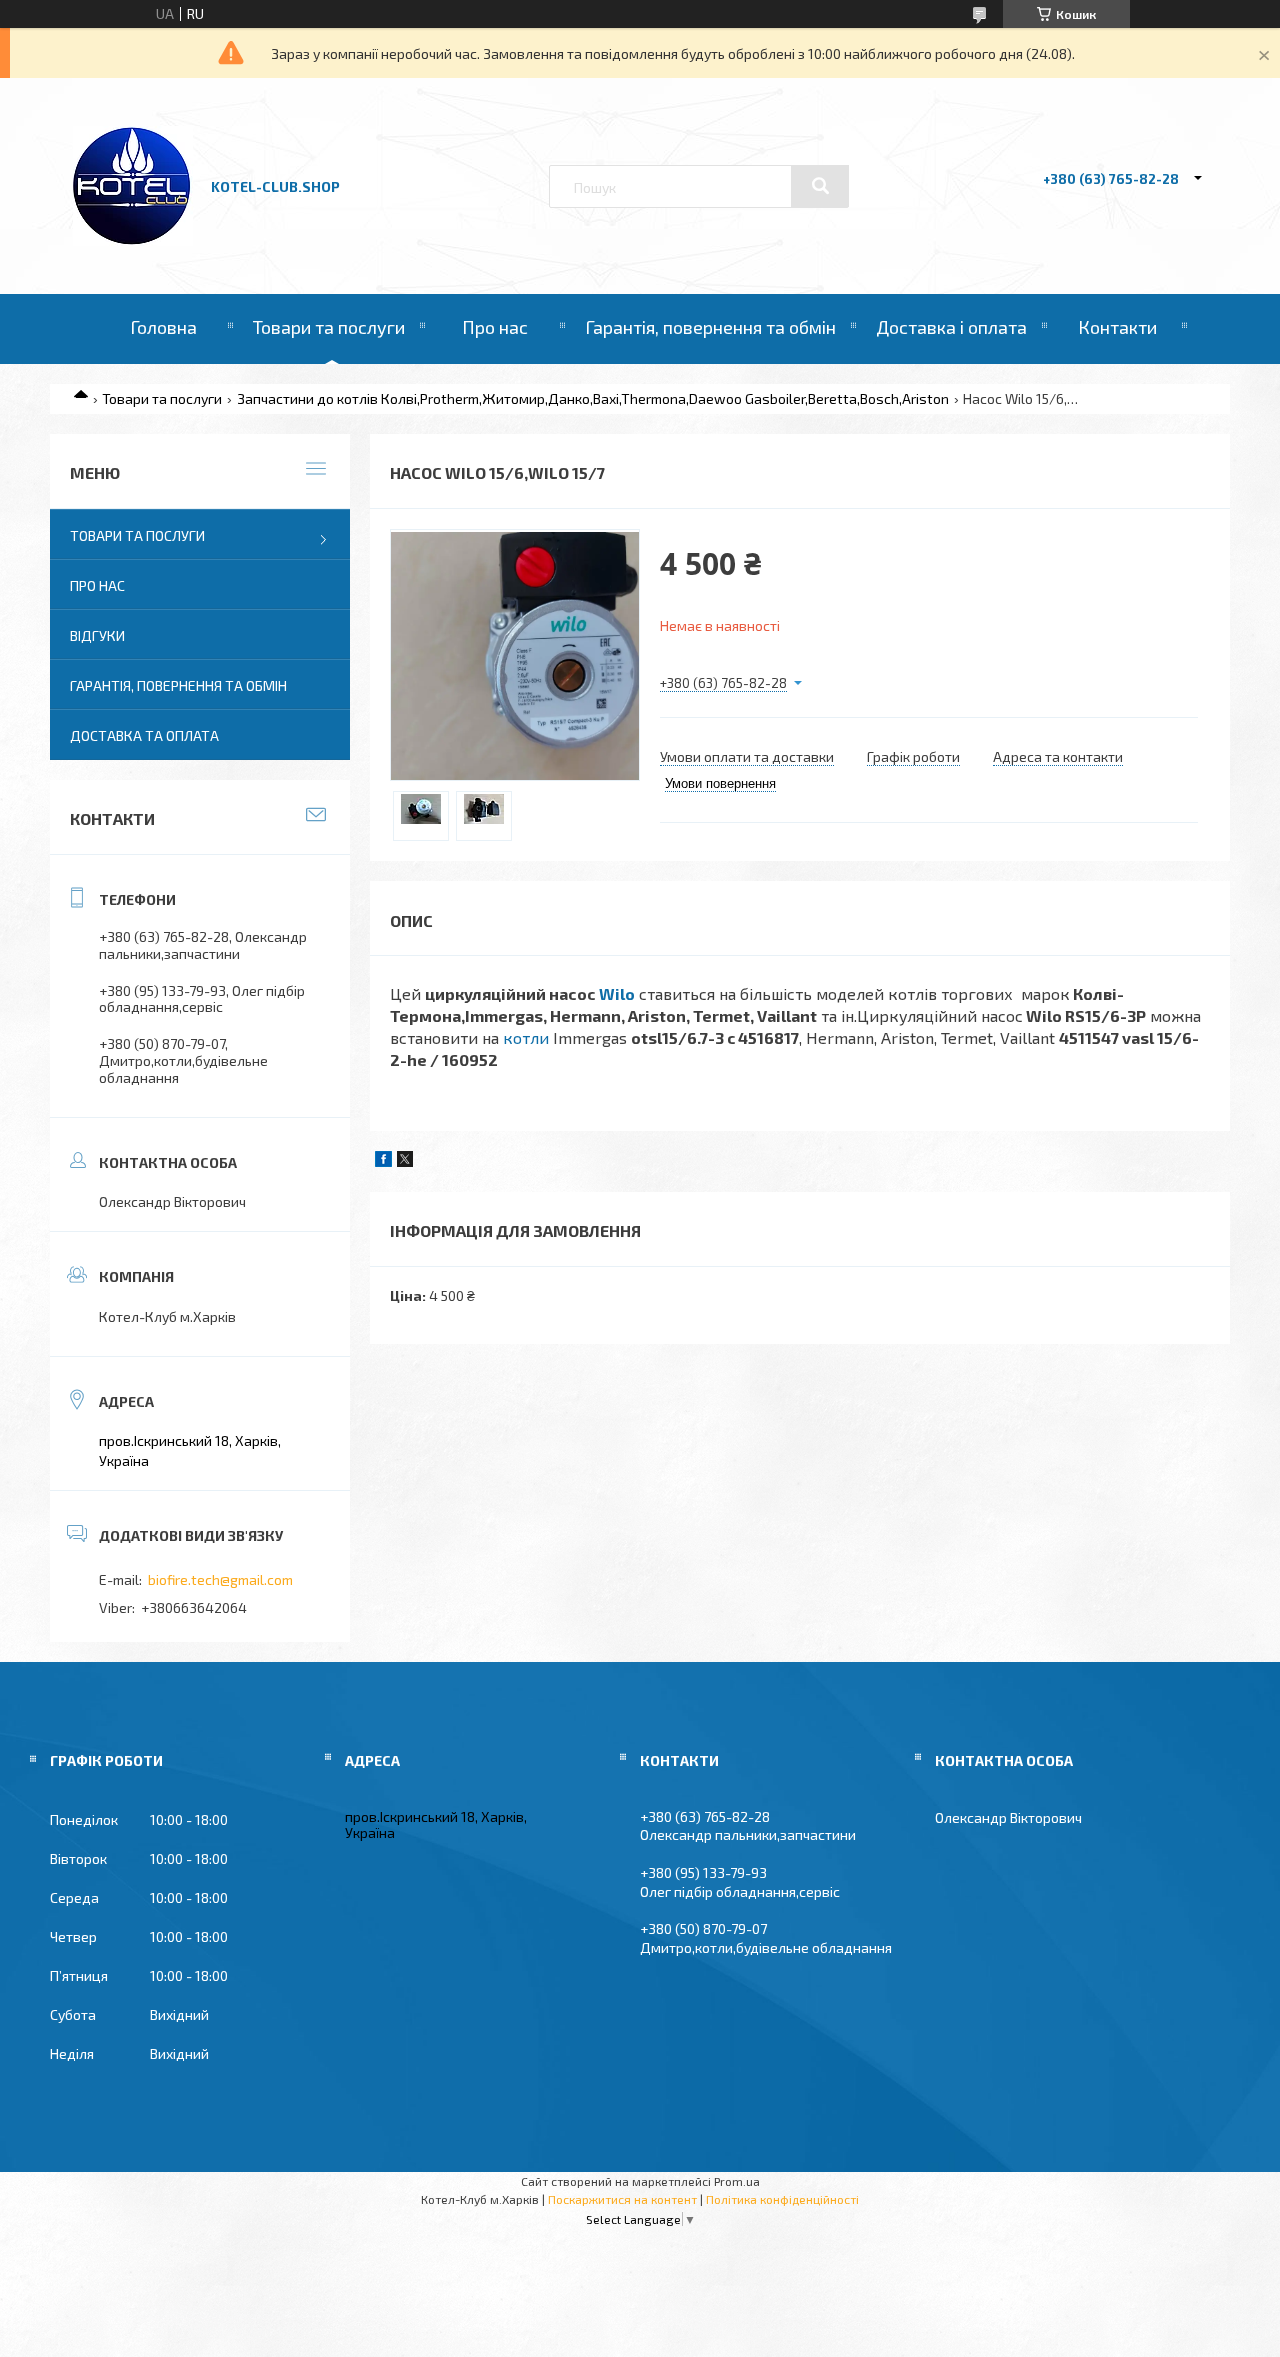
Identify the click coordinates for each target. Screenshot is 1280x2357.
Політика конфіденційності (782, 2199)
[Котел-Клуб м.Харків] (133, 240)
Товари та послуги (329, 327)
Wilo (617, 993)
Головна (163, 327)
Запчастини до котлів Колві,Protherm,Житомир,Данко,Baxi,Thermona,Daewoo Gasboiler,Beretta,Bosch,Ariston (593, 398)
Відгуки (97, 635)
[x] (405, 1161)
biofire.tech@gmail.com (220, 1579)
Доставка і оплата (951, 327)
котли (526, 1037)
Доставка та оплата (144, 735)
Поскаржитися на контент (622, 2199)
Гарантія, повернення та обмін (710, 327)
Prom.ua (737, 2181)
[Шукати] (820, 186)
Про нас (495, 327)
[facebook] (383, 1161)
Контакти (1117, 327)
